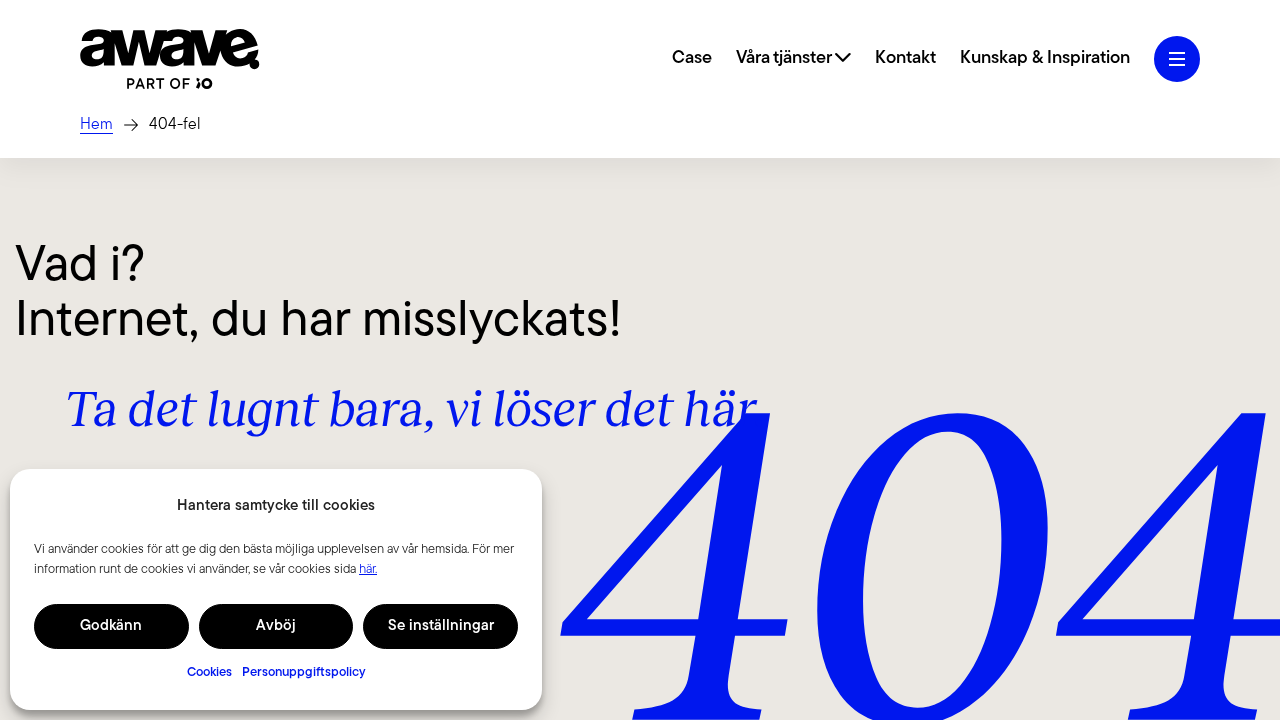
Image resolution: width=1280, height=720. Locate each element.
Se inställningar (441, 626)
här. (368, 569)
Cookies (209, 672)
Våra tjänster (785, 59)
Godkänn (111, 626)
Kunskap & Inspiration (1045, 59)
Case (692, 59)
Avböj (276, 626)
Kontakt (905, 59)
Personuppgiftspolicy (304, 672)
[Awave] (170, 59)
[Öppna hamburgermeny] (1177, 59)
